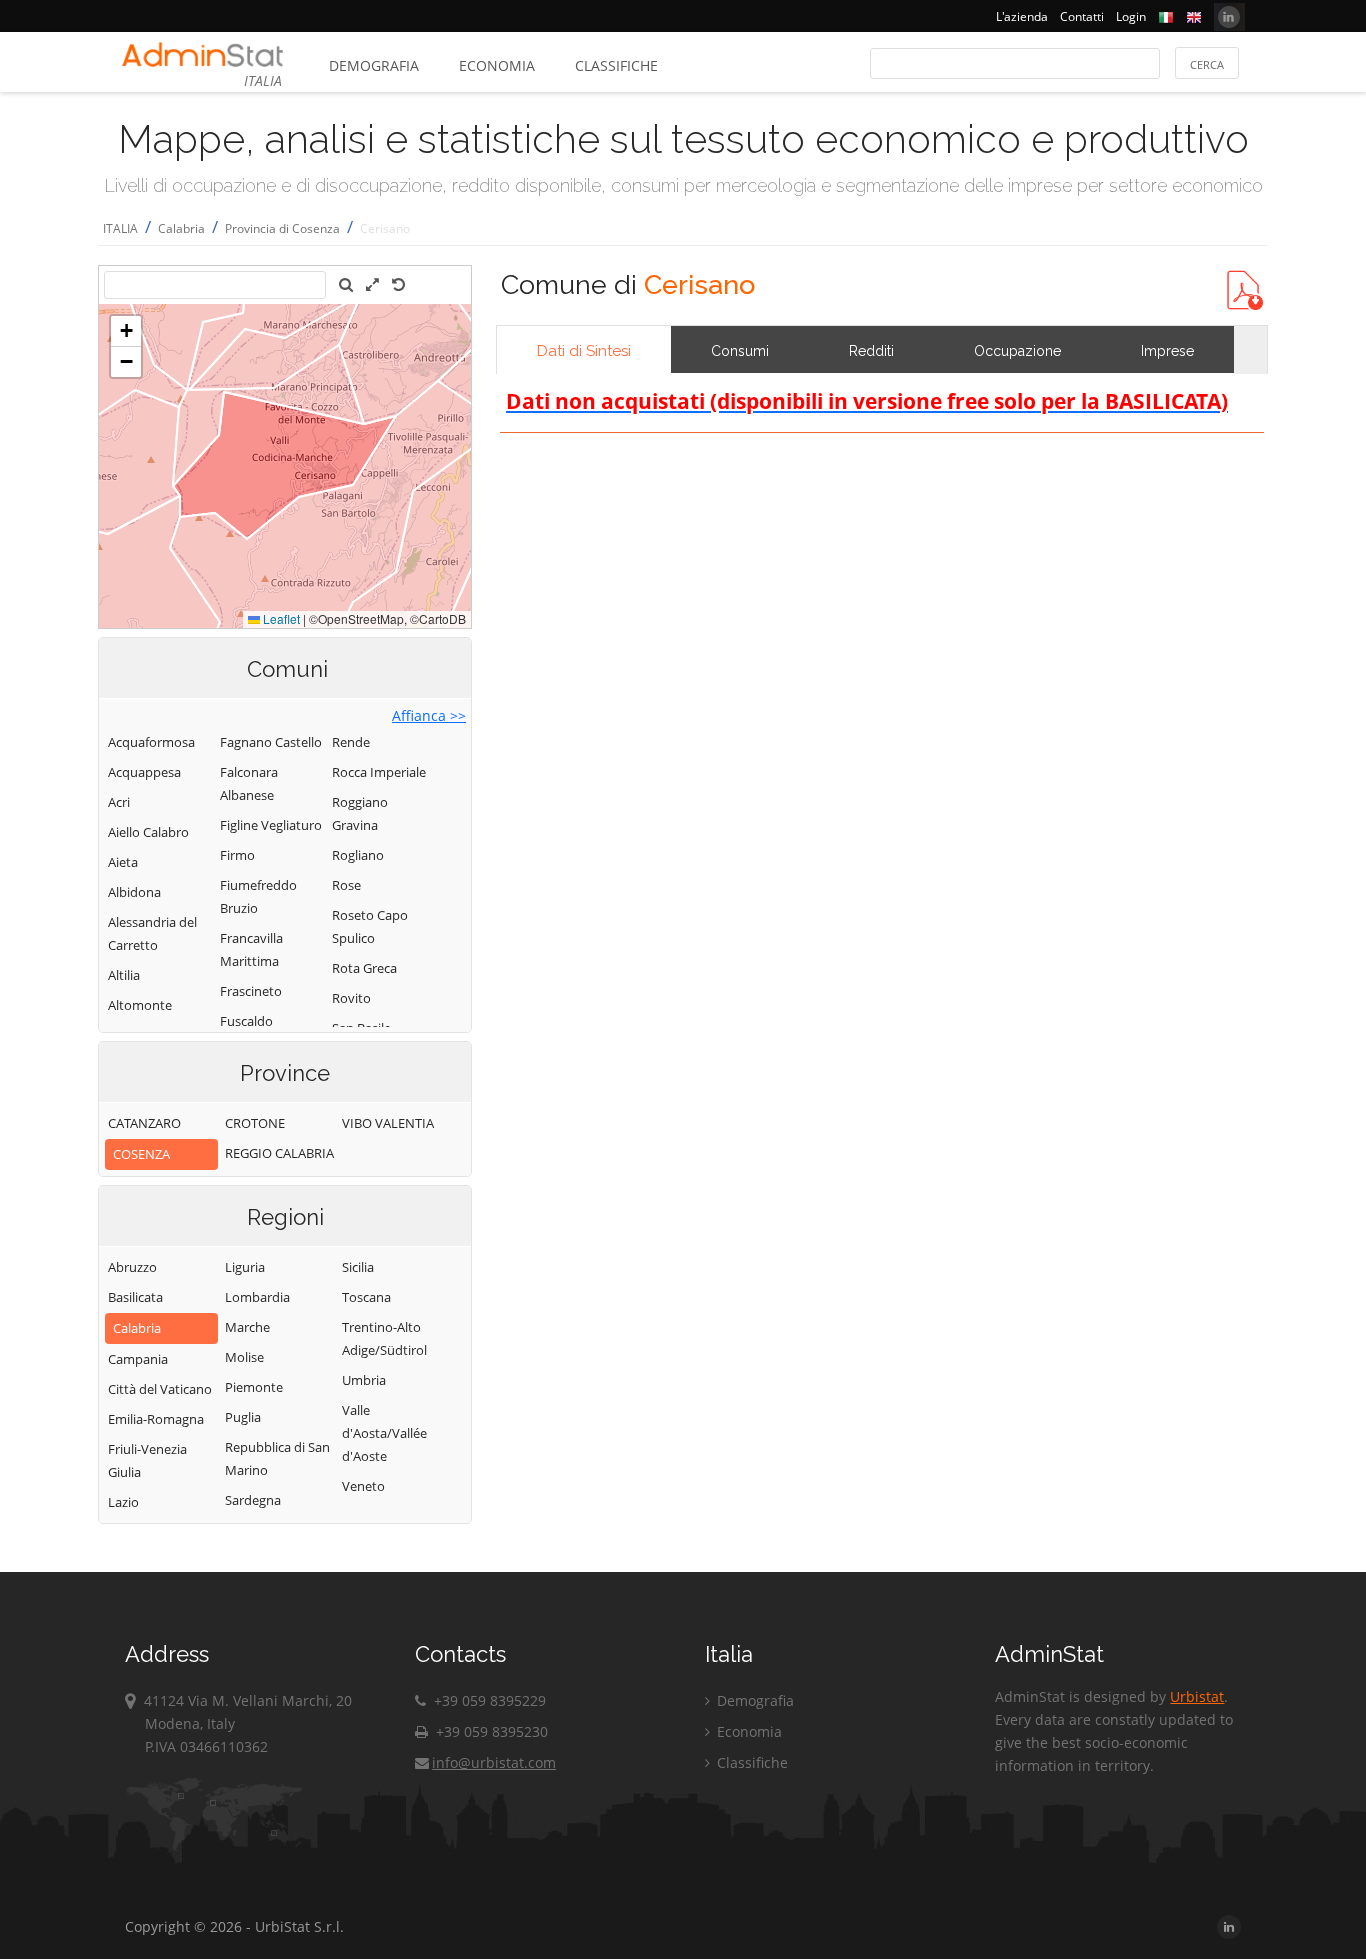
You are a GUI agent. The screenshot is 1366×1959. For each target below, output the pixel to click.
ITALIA (120, 228)
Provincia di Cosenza (282, 228)
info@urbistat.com (494, 1762)
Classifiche (616, 65)
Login (1131, 16)
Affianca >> (429, 715)
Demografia (374, 65)
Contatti (1082, 16)
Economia (497, 65)
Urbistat (1197, 1696)
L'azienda (1022, 16)
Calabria (181, 228)
